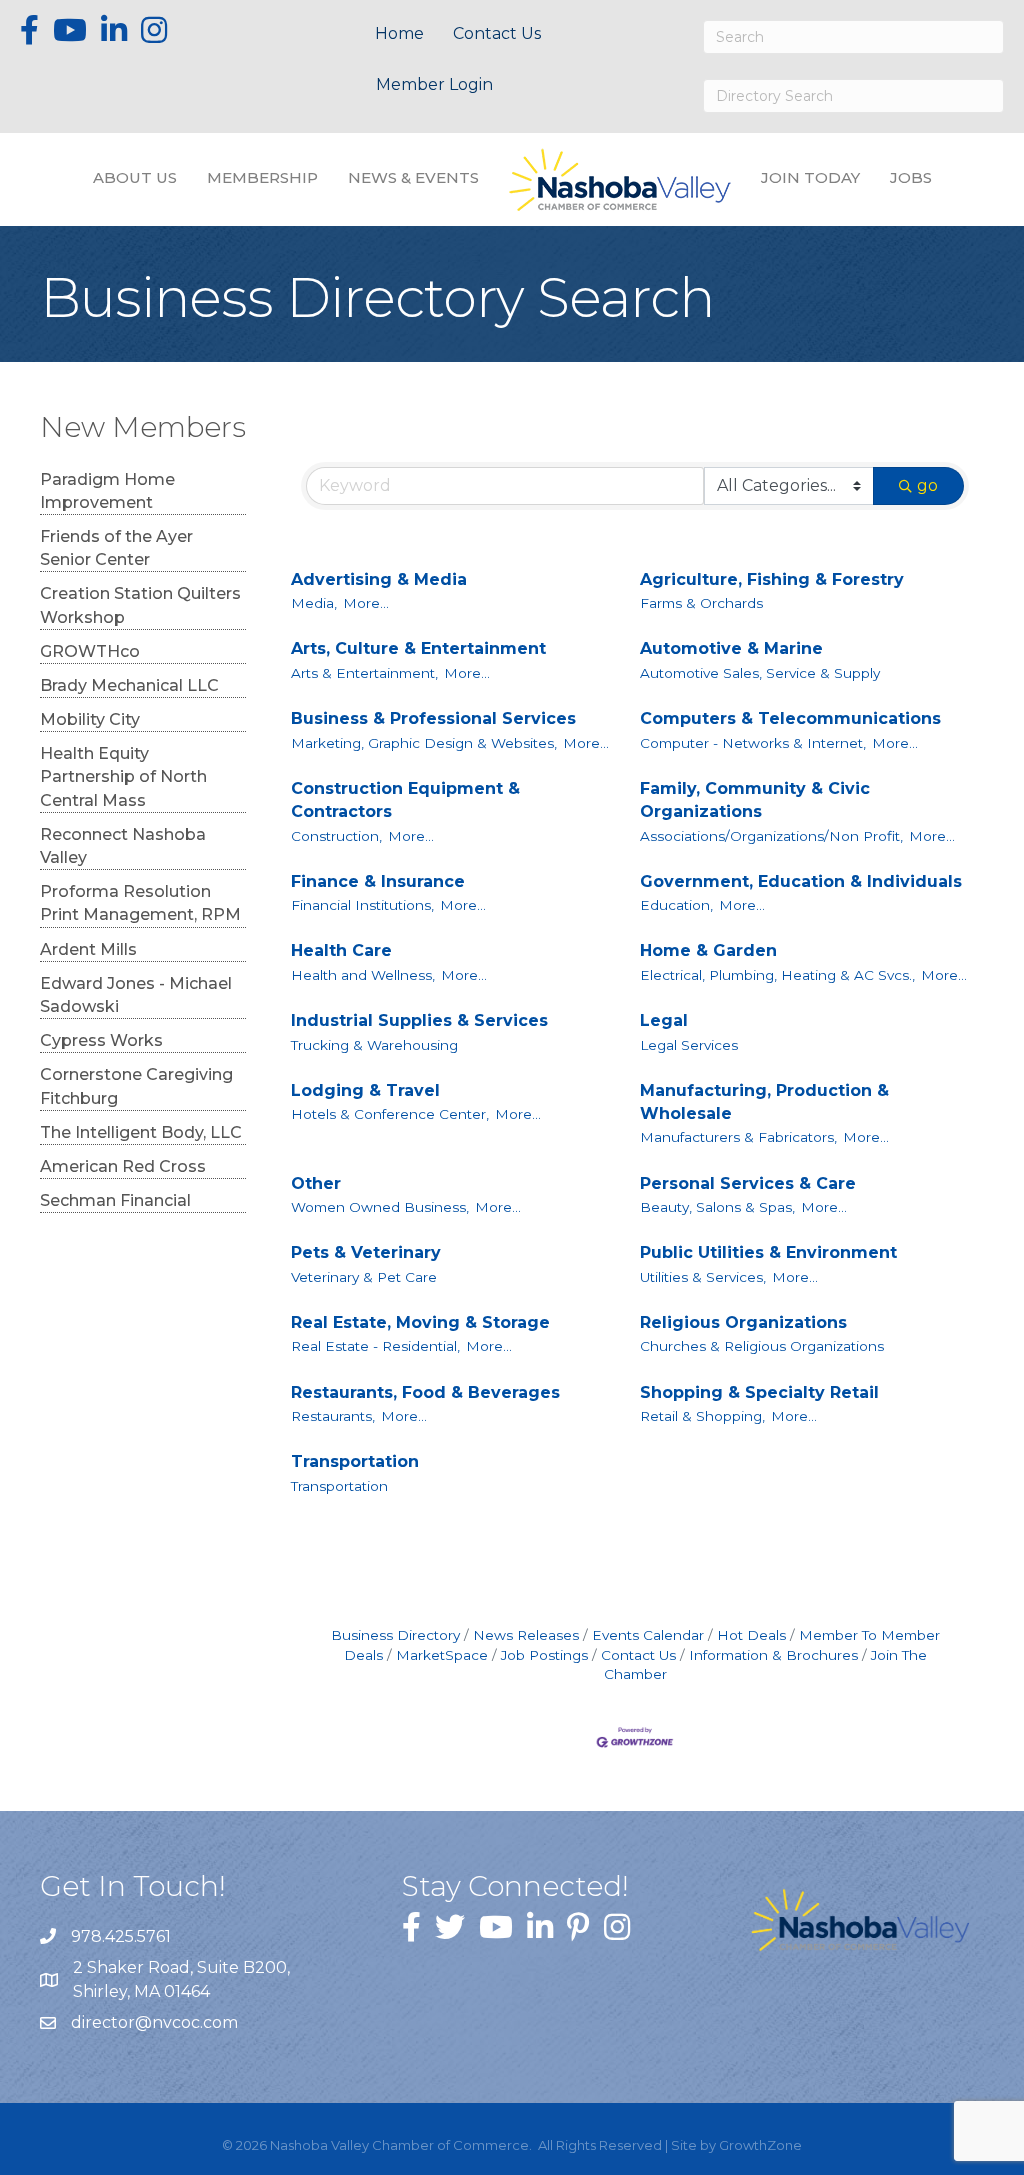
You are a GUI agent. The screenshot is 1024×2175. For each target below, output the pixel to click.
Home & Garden (708, 950)
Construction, (336, 836)
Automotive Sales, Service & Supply (760, 673)
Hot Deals (751, 1635)
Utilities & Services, (703, 1277)
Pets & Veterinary (366, 1252)
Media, (314, 603)
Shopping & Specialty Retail (759, 1392)
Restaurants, (333, 1416)
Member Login (434, 84)
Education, (676, 905)
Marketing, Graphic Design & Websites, (424, 743)
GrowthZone (760, 2145)
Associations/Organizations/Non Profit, (771, 836)
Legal (664, 1020)
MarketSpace (442, 1655)
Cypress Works (101, 1040)
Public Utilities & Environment (768, 1252)
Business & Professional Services (433, 718)
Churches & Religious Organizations (762, 1346)
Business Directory (395, 1635)
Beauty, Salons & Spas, (717, 1207)
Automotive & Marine (731, 648)
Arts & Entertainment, (364, 673)
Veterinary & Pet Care (364, 1277)
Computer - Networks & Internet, (753, 743)
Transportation (355, 1461)
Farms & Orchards (701, 603)
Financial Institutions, (362, 905)
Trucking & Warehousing (374, 1045)
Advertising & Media (379, 579)
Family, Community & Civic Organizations (755, 800)
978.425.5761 (121, 1936)
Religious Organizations (743, 1322)
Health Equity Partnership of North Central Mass (123, 776)
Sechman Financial (115, 1200)
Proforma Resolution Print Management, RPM (140, 903)
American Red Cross (123, 1166)
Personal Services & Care (748, 1183)
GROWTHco (90, 651)
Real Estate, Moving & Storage (420, 1322)
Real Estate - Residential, (375, 1346)
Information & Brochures (773, 1655)
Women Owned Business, (380, 1207)
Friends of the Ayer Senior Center (116, 548)
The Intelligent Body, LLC (141, 1132)
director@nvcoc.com (154, 2022)
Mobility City (90, 719)
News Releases (526, 1635)
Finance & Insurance (378, 881)
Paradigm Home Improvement (107, 491)
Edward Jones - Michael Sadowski (136, 995)
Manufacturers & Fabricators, (738, 1137)
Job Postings (544, 1655)
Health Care (341, 950)
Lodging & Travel (365, 1090)
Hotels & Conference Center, (390, 1114)
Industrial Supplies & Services (419, 1020)
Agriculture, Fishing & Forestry (772, 579)
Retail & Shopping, (702, 1416)
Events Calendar (648, 1635)
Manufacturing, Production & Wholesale (764, 1102)
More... (366, 603)
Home (399, 33)
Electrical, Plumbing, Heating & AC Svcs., (777, 975)
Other (316, 1183)
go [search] (927, 485)
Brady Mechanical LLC (129, 685)
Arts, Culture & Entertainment (418, 648)
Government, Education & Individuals (801, 881)
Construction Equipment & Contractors (405, 800)
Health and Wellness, (363, 975)
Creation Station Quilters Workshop (140, 605)
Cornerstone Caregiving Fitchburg (136, 1086)
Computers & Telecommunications (790, 718)
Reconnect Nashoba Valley (123, 846)
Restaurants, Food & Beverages (425, 1392)
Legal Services (689, 1045)
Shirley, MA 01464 (183, 1979)
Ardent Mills (88, 949)
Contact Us (497, 33)
